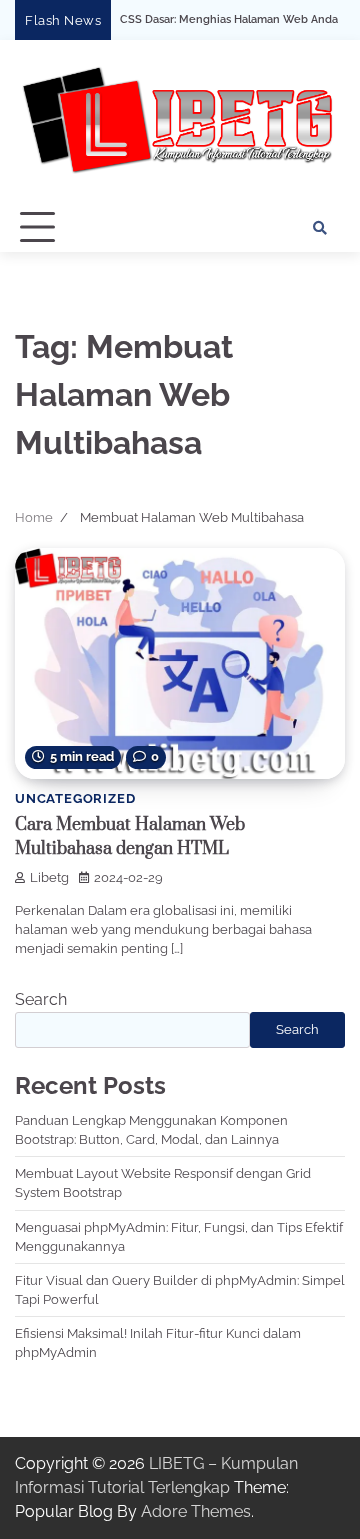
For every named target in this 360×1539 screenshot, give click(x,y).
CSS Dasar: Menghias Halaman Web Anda (206, 20)
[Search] (320, 228)
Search (41, 999)
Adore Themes (196, 1511)
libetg (49, 877)
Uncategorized (75, 798)
